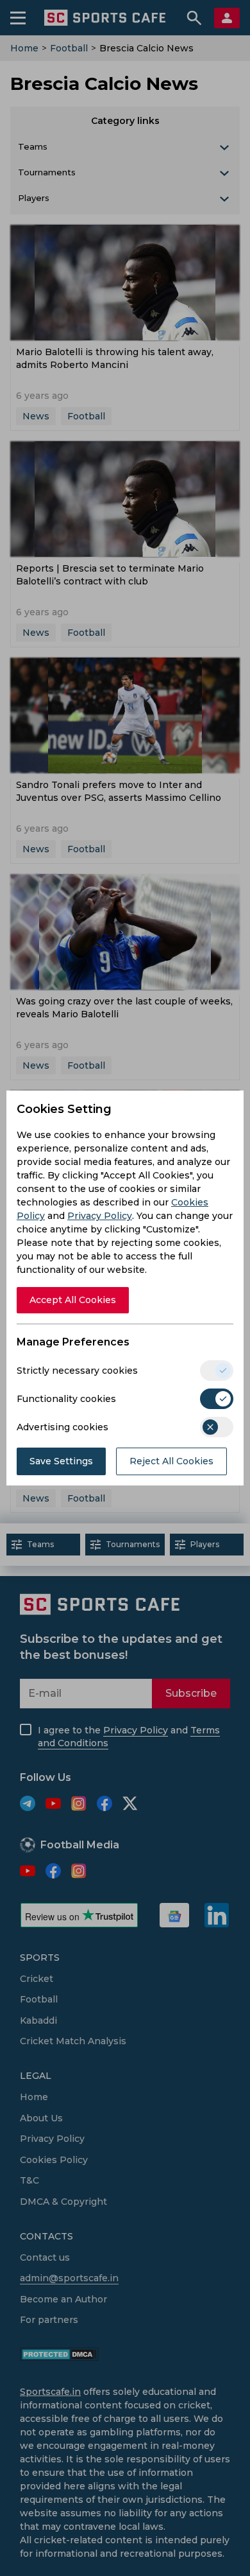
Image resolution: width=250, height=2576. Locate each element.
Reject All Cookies (171, 1461)
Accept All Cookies (73, 1300)
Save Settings (61, 1461)
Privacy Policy (100, 1216)
